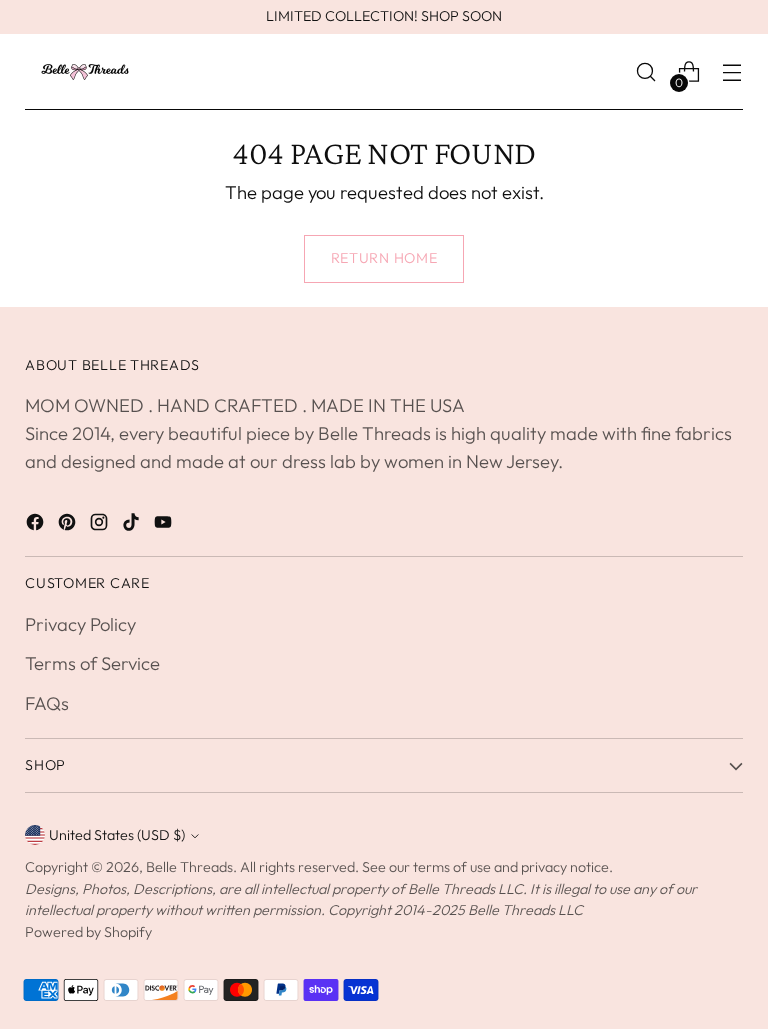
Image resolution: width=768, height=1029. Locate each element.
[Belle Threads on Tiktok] (133, 526)
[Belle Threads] (85, 72)
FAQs (47, 703)
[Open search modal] (646, 72)
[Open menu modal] (732, 72)
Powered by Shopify (88, 932)
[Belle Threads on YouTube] (165, 526)
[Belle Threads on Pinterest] (69, 526)
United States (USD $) (117, 835)
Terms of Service (92, 663)
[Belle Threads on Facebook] (37, 526)
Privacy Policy (80, 624)
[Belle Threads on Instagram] (101, 526)
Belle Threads (189, 867)
